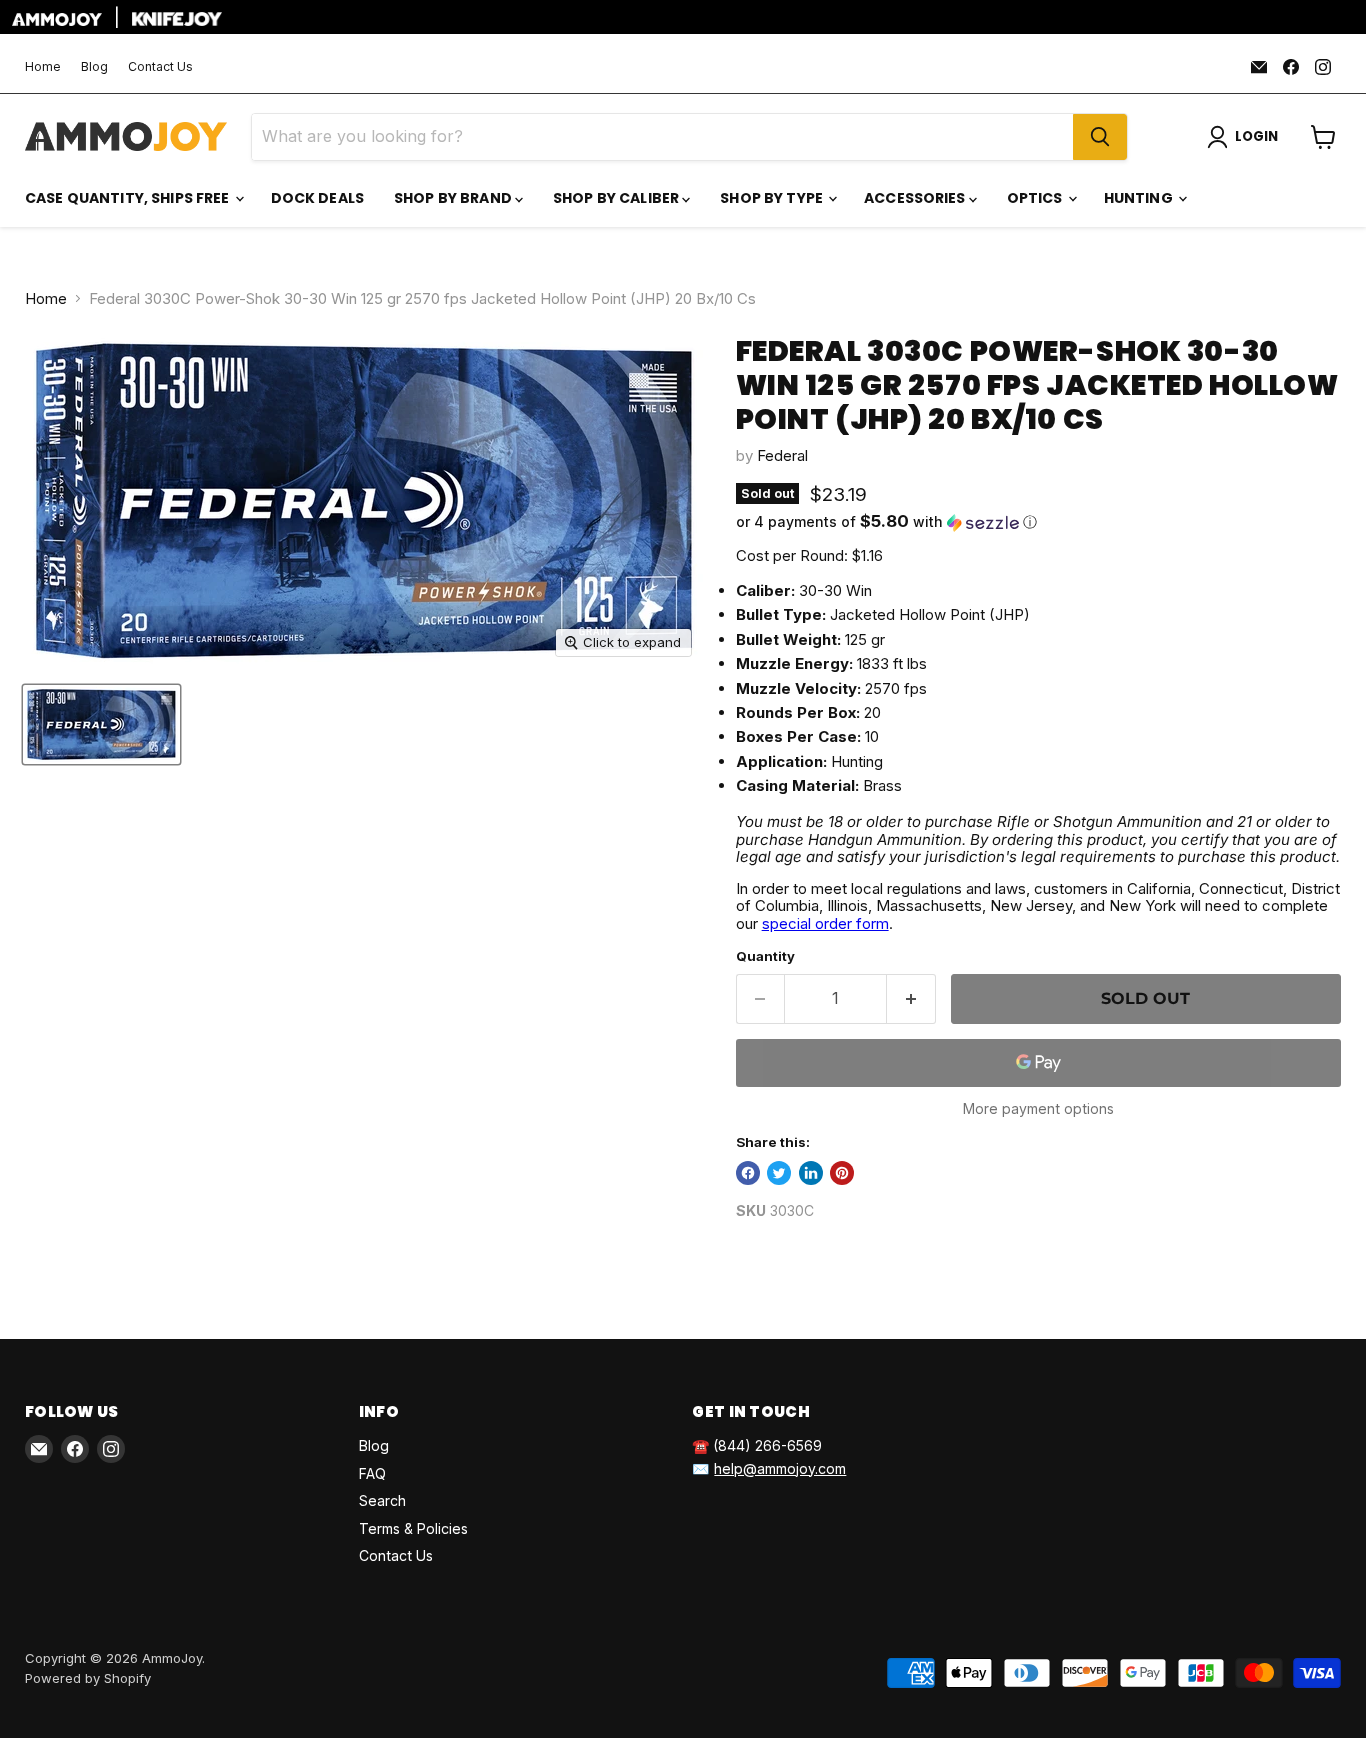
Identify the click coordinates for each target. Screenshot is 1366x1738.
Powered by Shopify (88, 1678)
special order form (825, 923)
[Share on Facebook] (748, 1173)
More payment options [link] (1038, 1109)
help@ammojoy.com (780, 1468)
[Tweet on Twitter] (779, 1173)
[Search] (1100, 137)
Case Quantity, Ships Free (129, 198)
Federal (782, 455)
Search (382, 1500)
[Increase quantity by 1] (911, 999)
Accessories (916, 198)
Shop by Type (773, 198)
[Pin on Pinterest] (842, 1173)
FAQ (372, 1473)
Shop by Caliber (617, 198)
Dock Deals (317, 198)
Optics (1036, 198)
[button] (1038, 522)
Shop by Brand (454, 198)
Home (43, 67)
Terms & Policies (413, 1528)
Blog (94, 67)
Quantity (765, 956)
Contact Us (160, 67)
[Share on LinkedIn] (811, 1173)
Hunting (1140, 198)
